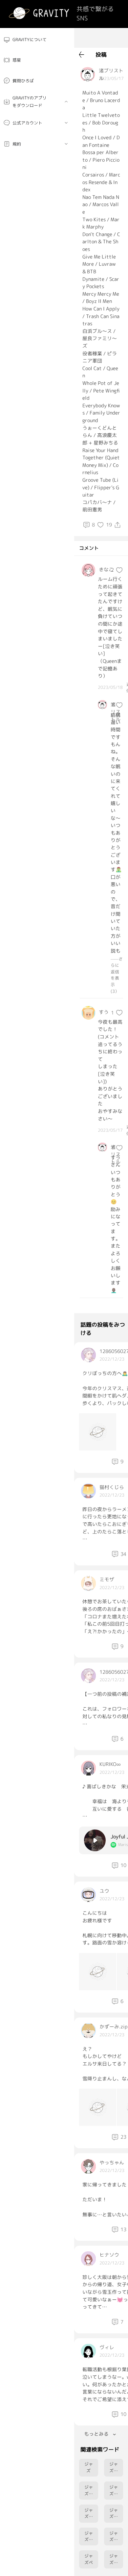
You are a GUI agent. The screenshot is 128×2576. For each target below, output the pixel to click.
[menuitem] (37, 40)
